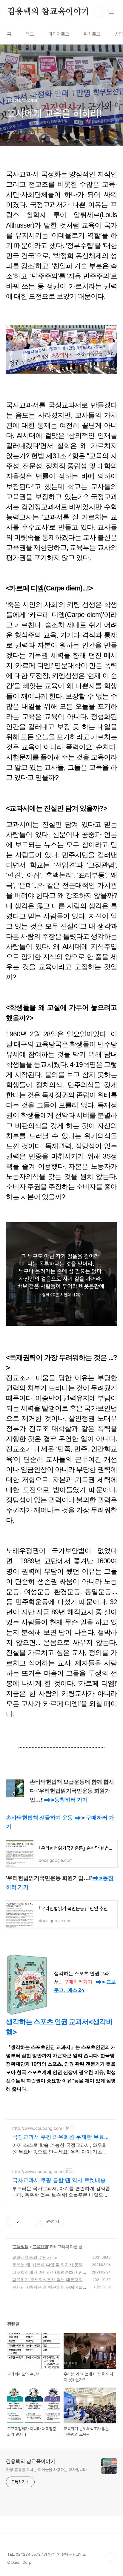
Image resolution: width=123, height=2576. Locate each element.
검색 (98, 12)
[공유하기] (24, 2221)
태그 (30, 34)
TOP (111, 2557)
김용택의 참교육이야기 (48, 12)
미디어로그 (59, 34)
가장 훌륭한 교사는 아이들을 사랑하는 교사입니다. (47, 2470)
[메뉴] (111, 12)
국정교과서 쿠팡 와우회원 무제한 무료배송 (61, 2137)
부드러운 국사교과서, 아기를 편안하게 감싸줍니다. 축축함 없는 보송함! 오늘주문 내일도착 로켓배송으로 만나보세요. (61, 2192)
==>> (66, 1800)
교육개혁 (40, 2246)
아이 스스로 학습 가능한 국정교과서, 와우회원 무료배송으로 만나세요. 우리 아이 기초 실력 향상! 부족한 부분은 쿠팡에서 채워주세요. (60, 2148)
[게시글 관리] (32, 2221)
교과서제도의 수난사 (32, 2257)
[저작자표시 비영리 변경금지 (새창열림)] (72, 2221)
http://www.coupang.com (37, 2128)
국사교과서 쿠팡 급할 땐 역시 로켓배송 (59, 2180)
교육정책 (21, 2246)
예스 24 (76, 1990)
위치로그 (92, 34)
